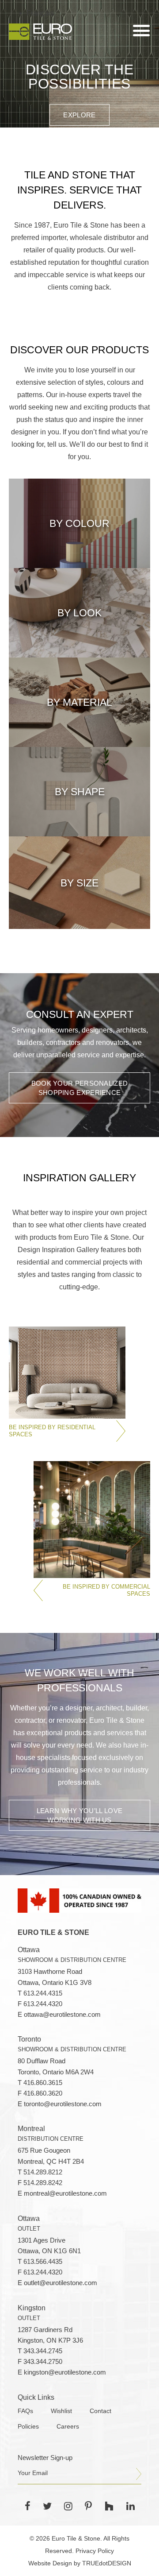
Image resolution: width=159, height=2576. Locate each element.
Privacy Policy (95, 2551)
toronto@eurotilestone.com (63, 2104)
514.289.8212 (43, 2172)
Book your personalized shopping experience (80, 1088)
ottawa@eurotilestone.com (62, 2015)
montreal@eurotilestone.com (65, 2193)
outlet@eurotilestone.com (61, 2283)
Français (40, 13)
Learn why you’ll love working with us (79, 1815)
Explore (79, 115)
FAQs (25, 2411)
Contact (100, 2411)
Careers (68, 2427)
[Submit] (139, 2474)
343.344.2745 (43, 2351)
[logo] (40, 31)
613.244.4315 (43, 1993)
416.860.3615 (43, 2083)
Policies (28, 2427)
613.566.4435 (43, 2262)
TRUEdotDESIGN (107, 2563)
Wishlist (61, 2411)
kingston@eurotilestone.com (65, 2372)
